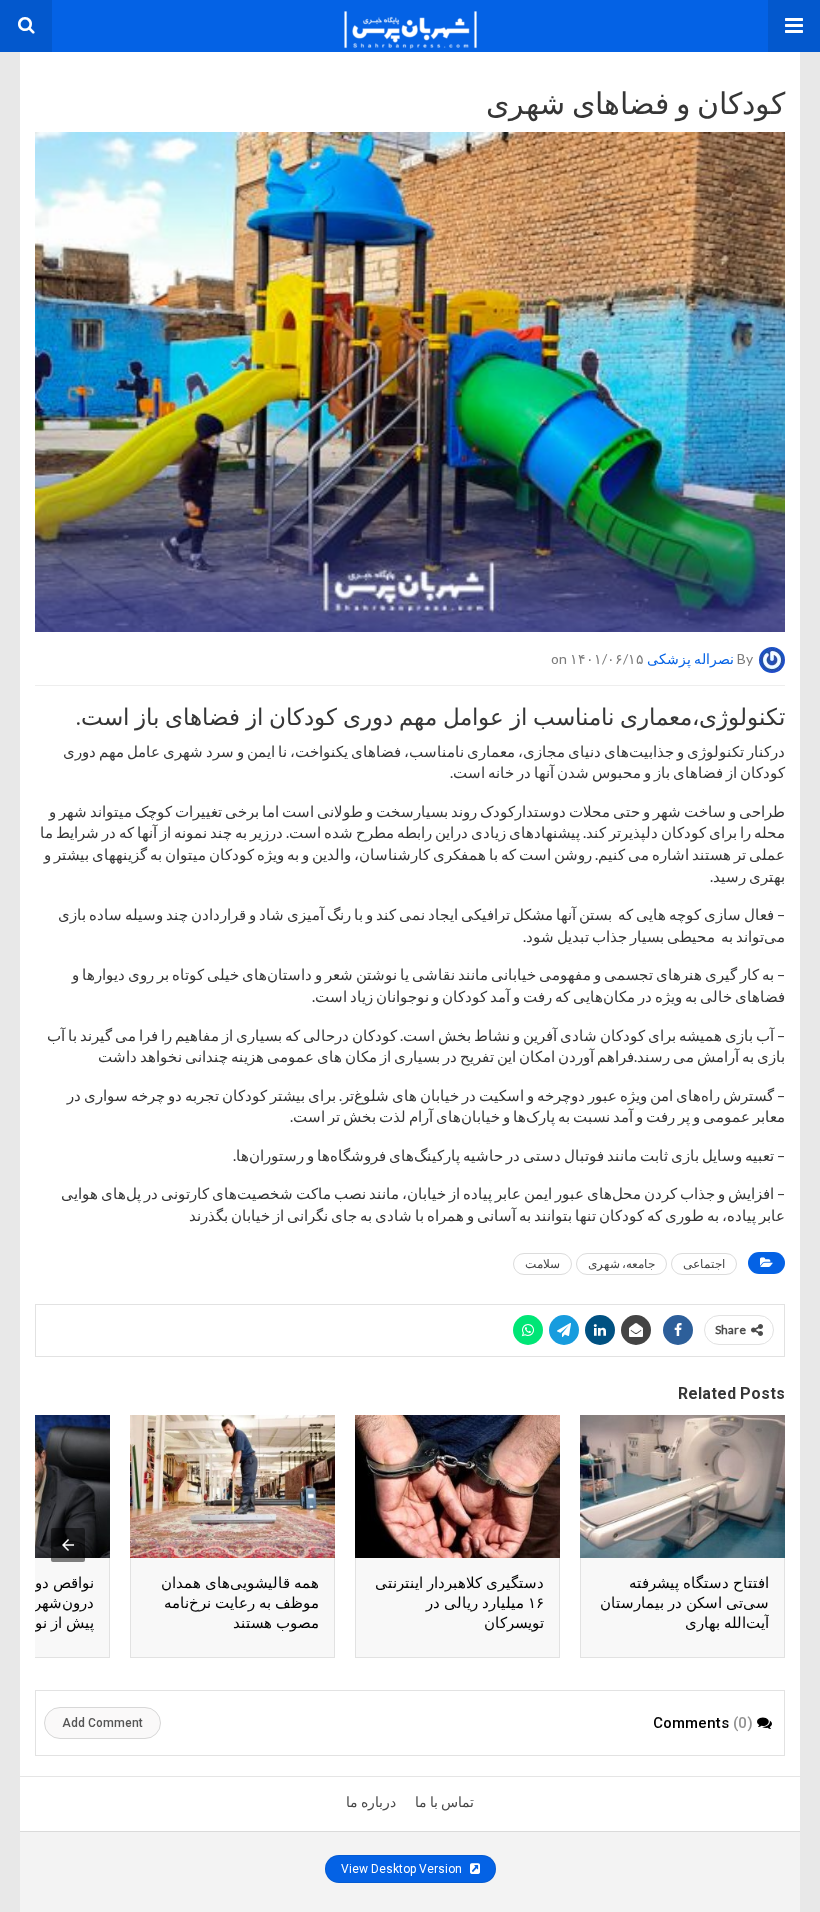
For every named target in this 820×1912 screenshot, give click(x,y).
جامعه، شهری (621, 1263)
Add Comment (102, 1723)
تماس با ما (444, 1802)
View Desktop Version (403, 1869)
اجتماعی (704, 1263)
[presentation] (68, 1545)
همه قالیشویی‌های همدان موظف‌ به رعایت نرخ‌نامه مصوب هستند (240, 1603)
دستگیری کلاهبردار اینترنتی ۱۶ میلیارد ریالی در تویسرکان (459, 1603)
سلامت (542, 1263)
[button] (794, 26)
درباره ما (371, 1802)
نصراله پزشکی (690, 658)
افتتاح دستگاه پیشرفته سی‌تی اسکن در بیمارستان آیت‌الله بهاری (684, 1603)
